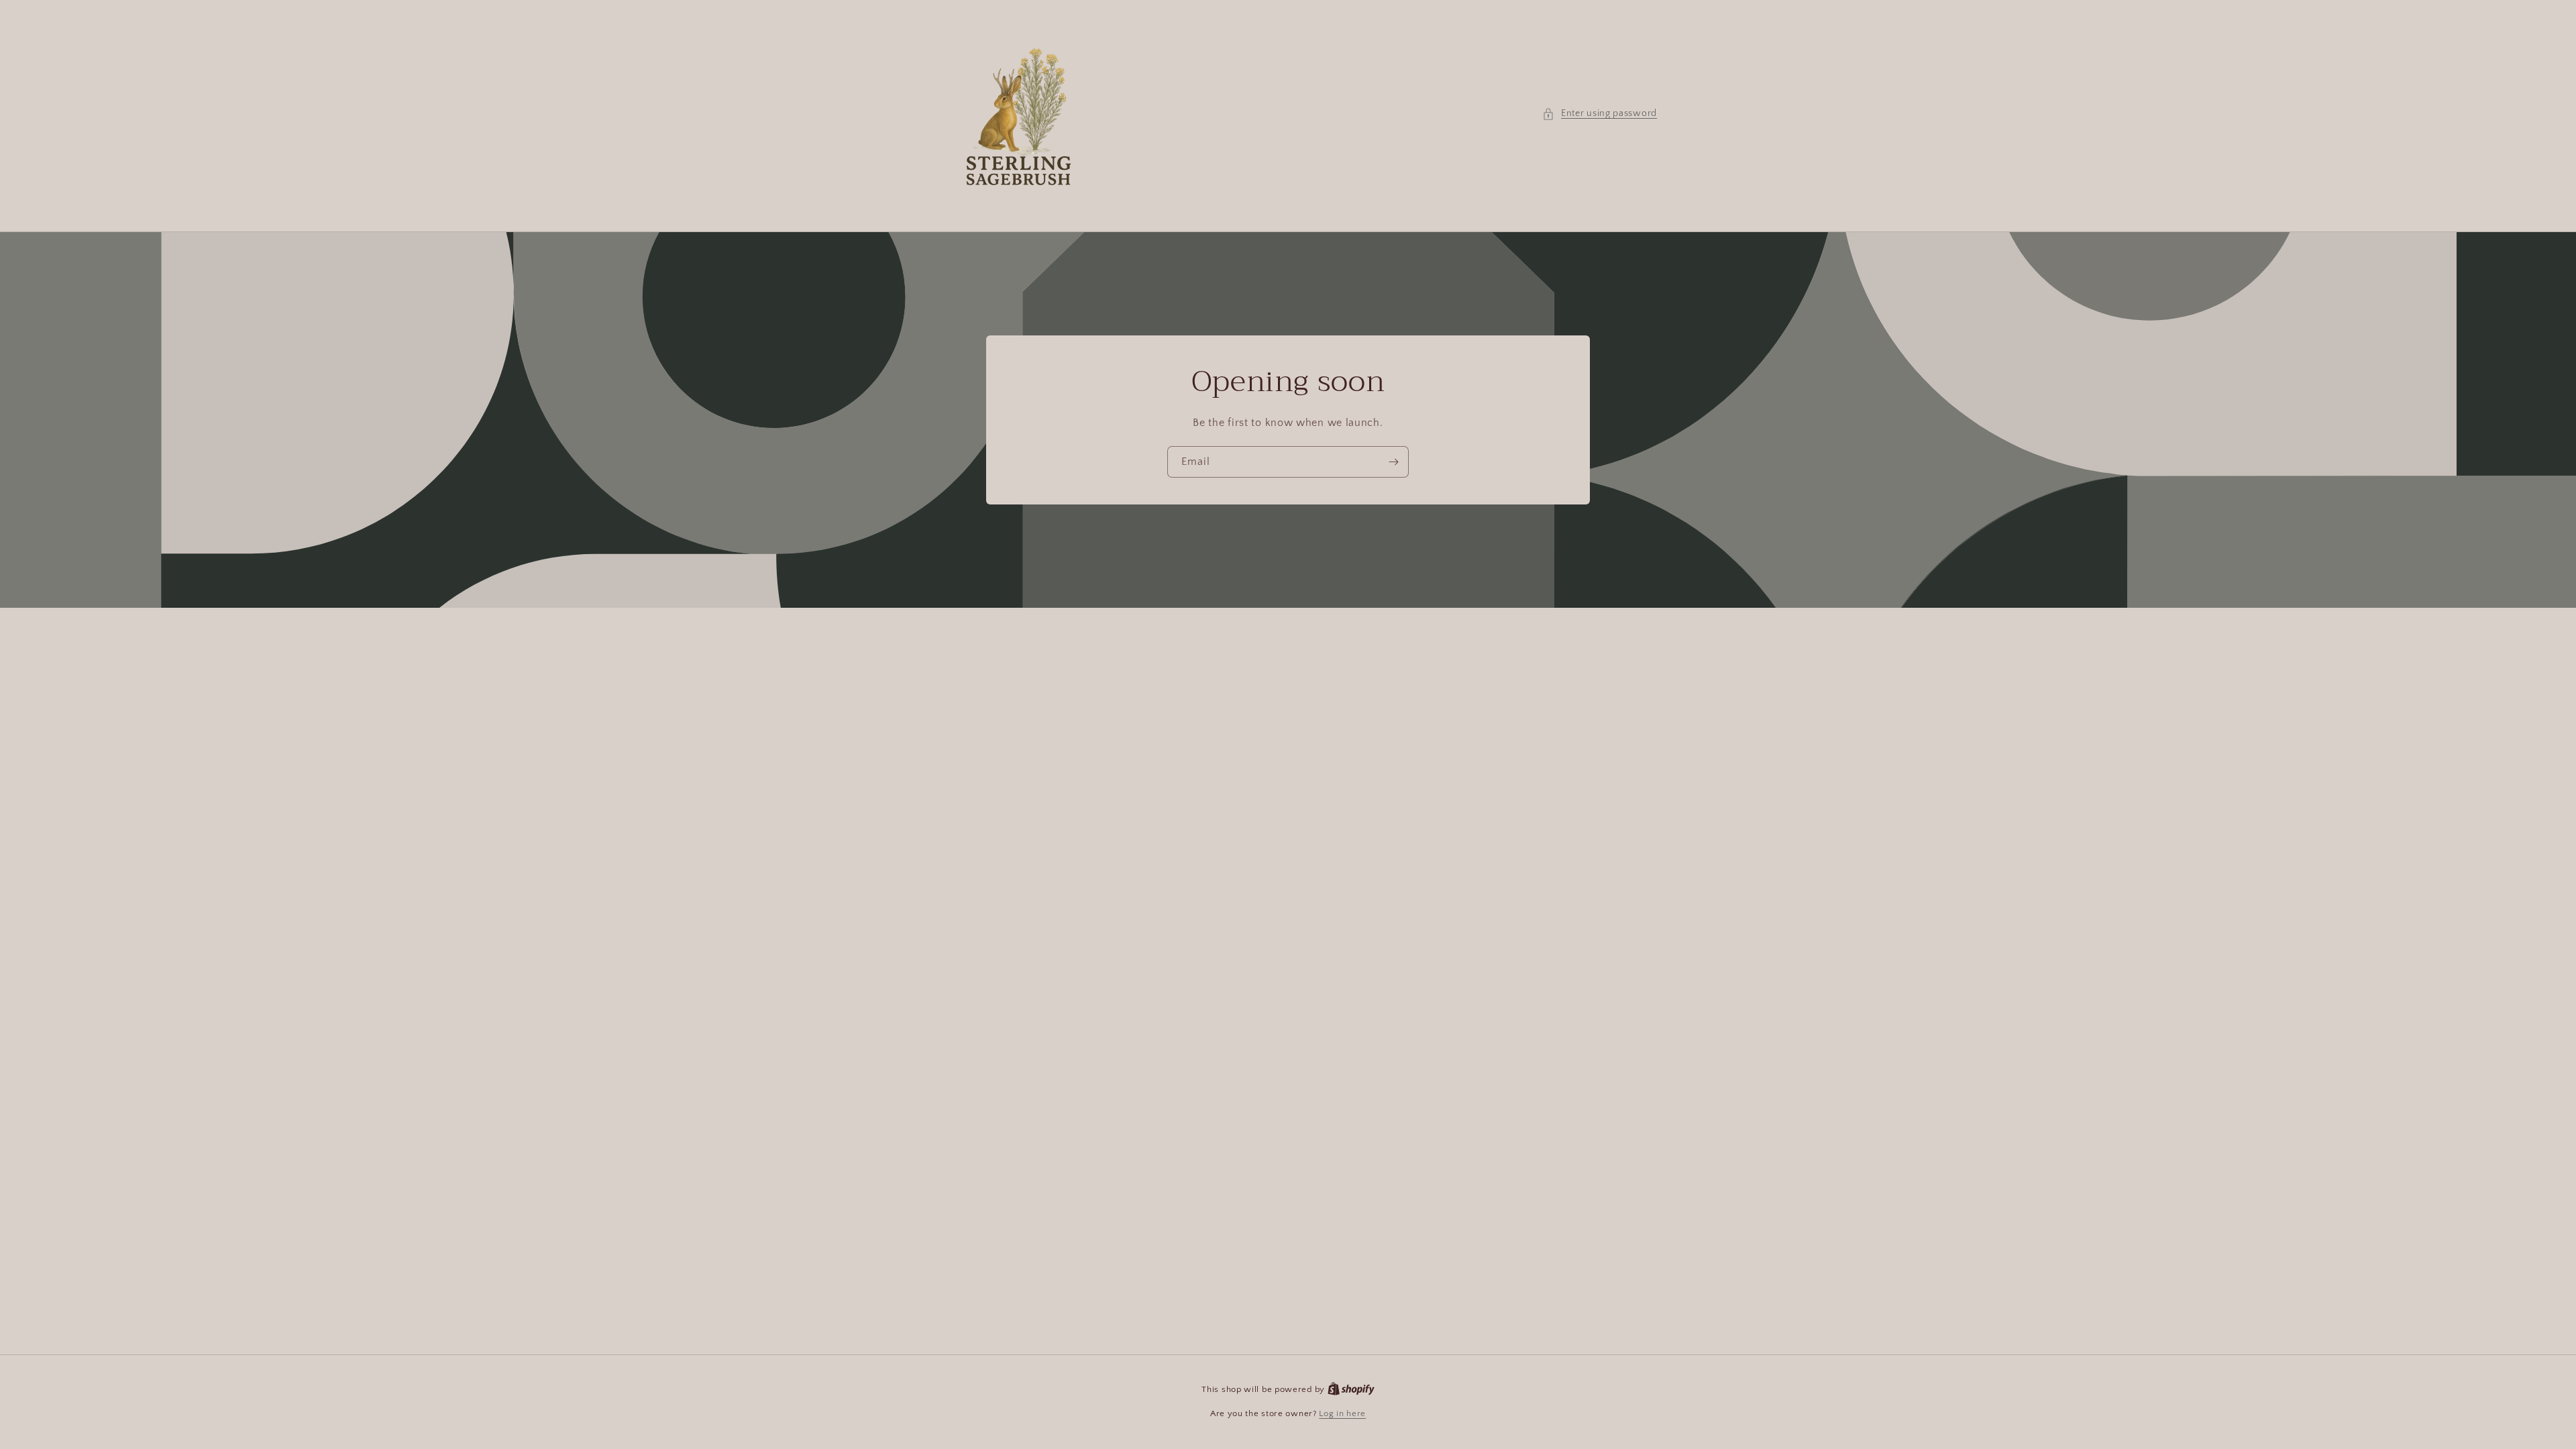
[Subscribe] (1393, 462)
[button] (1600, 114)
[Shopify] (1351, 1389)
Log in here (1342, 1413)
